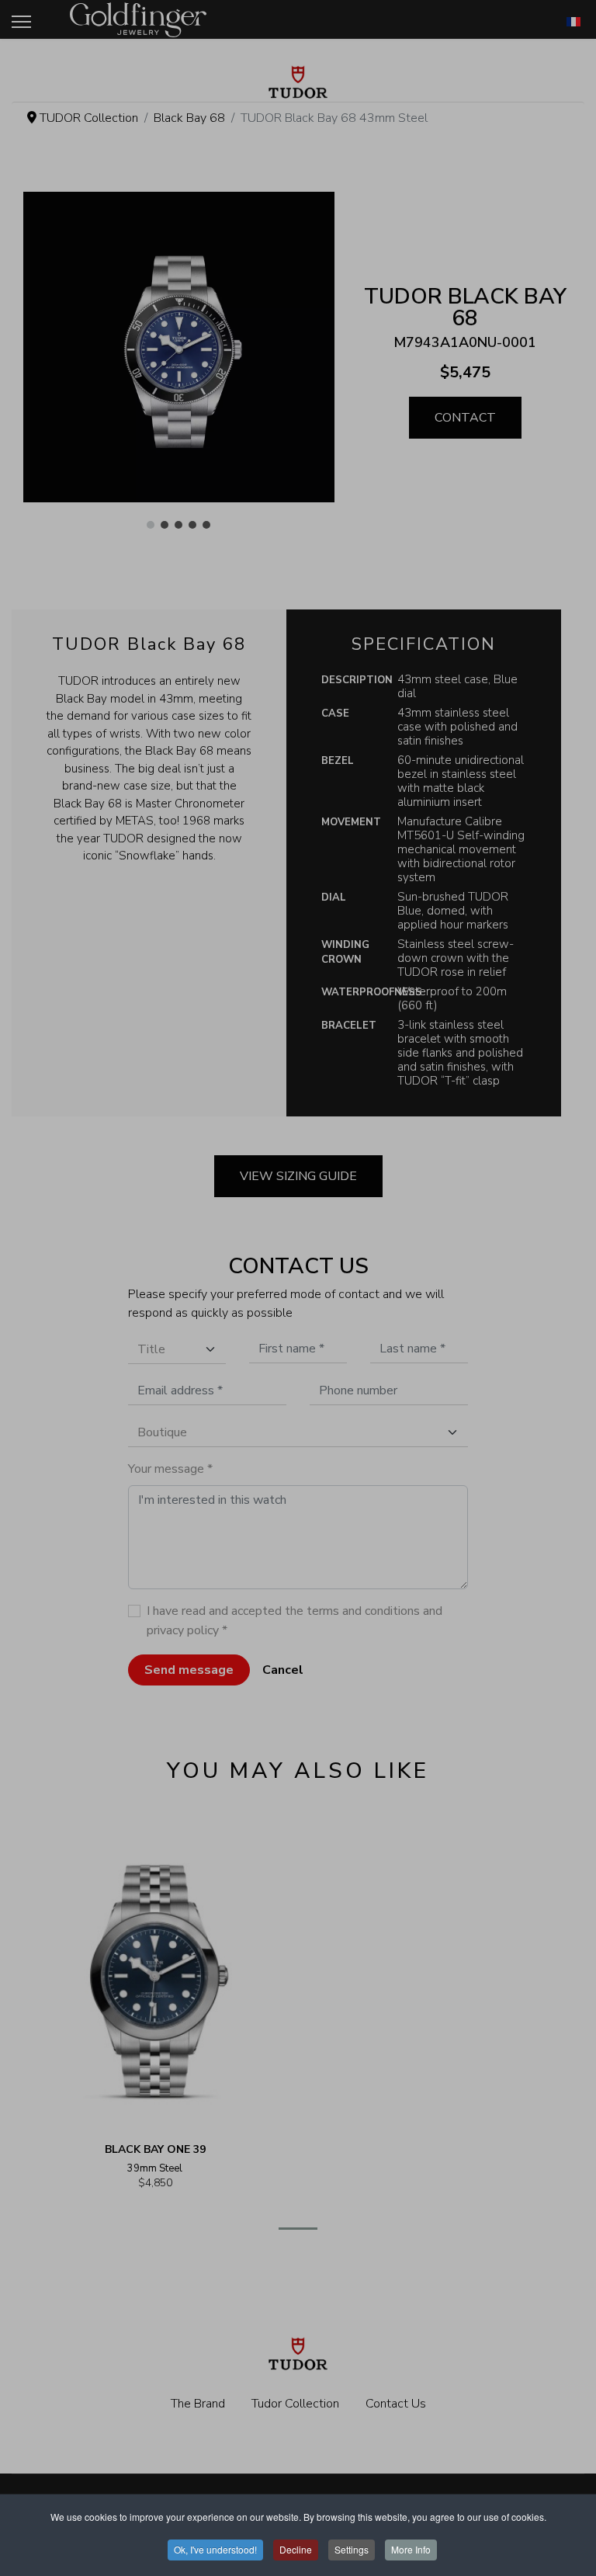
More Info (411, 2549)
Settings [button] (352, 2549)
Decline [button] (296, 2549)
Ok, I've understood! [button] (215, 2549)
